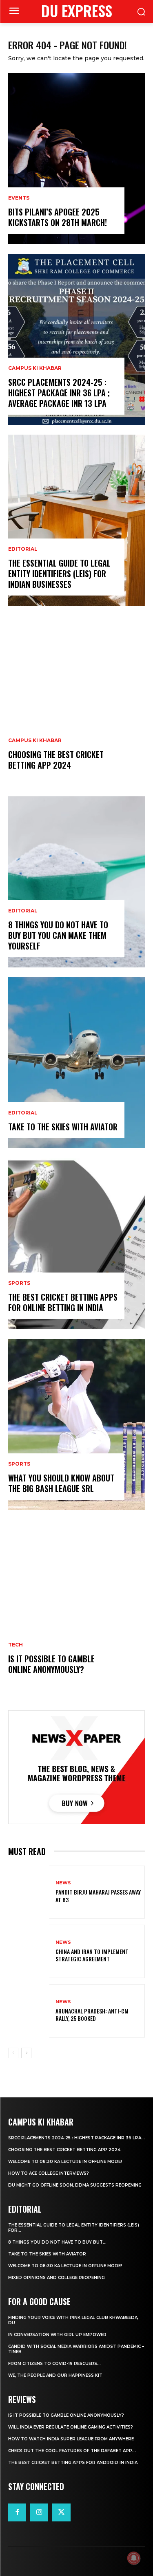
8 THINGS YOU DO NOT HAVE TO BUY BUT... (57, 2242)
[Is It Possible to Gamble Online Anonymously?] (76, 1605)
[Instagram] (39, 2512)
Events (19, 198)
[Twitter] (61, 2512)
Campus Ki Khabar (35, 368)
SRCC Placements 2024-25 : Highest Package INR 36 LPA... (76, 2138)
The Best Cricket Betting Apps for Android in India (73, 2463)
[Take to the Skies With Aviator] (76, 1063)
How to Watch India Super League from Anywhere (71, 2439)
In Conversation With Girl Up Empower (57, 2335)
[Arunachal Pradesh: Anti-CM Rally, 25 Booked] (29, 2011)
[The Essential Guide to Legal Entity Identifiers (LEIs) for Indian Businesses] (76, 520)
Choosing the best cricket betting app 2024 (56, 760)
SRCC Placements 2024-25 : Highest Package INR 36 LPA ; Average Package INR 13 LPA (59, 393)
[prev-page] (13, 2053)
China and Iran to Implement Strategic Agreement (92, 1955)
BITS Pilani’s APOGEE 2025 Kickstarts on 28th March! (58, 217)
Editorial (23, 549)
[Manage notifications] (134, 2558)
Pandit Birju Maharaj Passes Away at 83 (98, 1896)
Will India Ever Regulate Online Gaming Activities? (71, 2427)
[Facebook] (17, 2512)
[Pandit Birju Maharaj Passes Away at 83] (29, 1892)
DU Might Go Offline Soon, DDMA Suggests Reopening (75, 2185)
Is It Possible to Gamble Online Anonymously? (51, 1664)
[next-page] (26, 2053)
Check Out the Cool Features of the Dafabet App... (72, 2451)
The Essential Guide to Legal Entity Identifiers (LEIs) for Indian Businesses (59, 574)
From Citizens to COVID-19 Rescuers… (54, 2364)
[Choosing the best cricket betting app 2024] (76, 701)
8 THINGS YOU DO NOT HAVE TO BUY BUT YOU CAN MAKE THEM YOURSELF (58, 935)
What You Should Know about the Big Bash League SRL (61, 1483)
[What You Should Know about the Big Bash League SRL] (76, 1424)
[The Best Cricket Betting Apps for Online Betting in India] (76, 1244)
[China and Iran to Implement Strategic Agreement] (29, 1951)
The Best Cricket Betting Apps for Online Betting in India (63, 1302)
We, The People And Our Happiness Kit (55, 2375)
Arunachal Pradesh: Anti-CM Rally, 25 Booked (92, 2014)
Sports (19, 1283)
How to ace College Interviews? (49, 2173)
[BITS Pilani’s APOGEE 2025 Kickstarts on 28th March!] (76, 158)
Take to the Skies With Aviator (63, 1127)
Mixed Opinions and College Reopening (57, 2278)
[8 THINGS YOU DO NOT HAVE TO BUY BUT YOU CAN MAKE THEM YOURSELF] (76, 882)
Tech (16, 1645)
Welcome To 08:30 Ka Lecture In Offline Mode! (65, 2162)
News (63, 1883)
